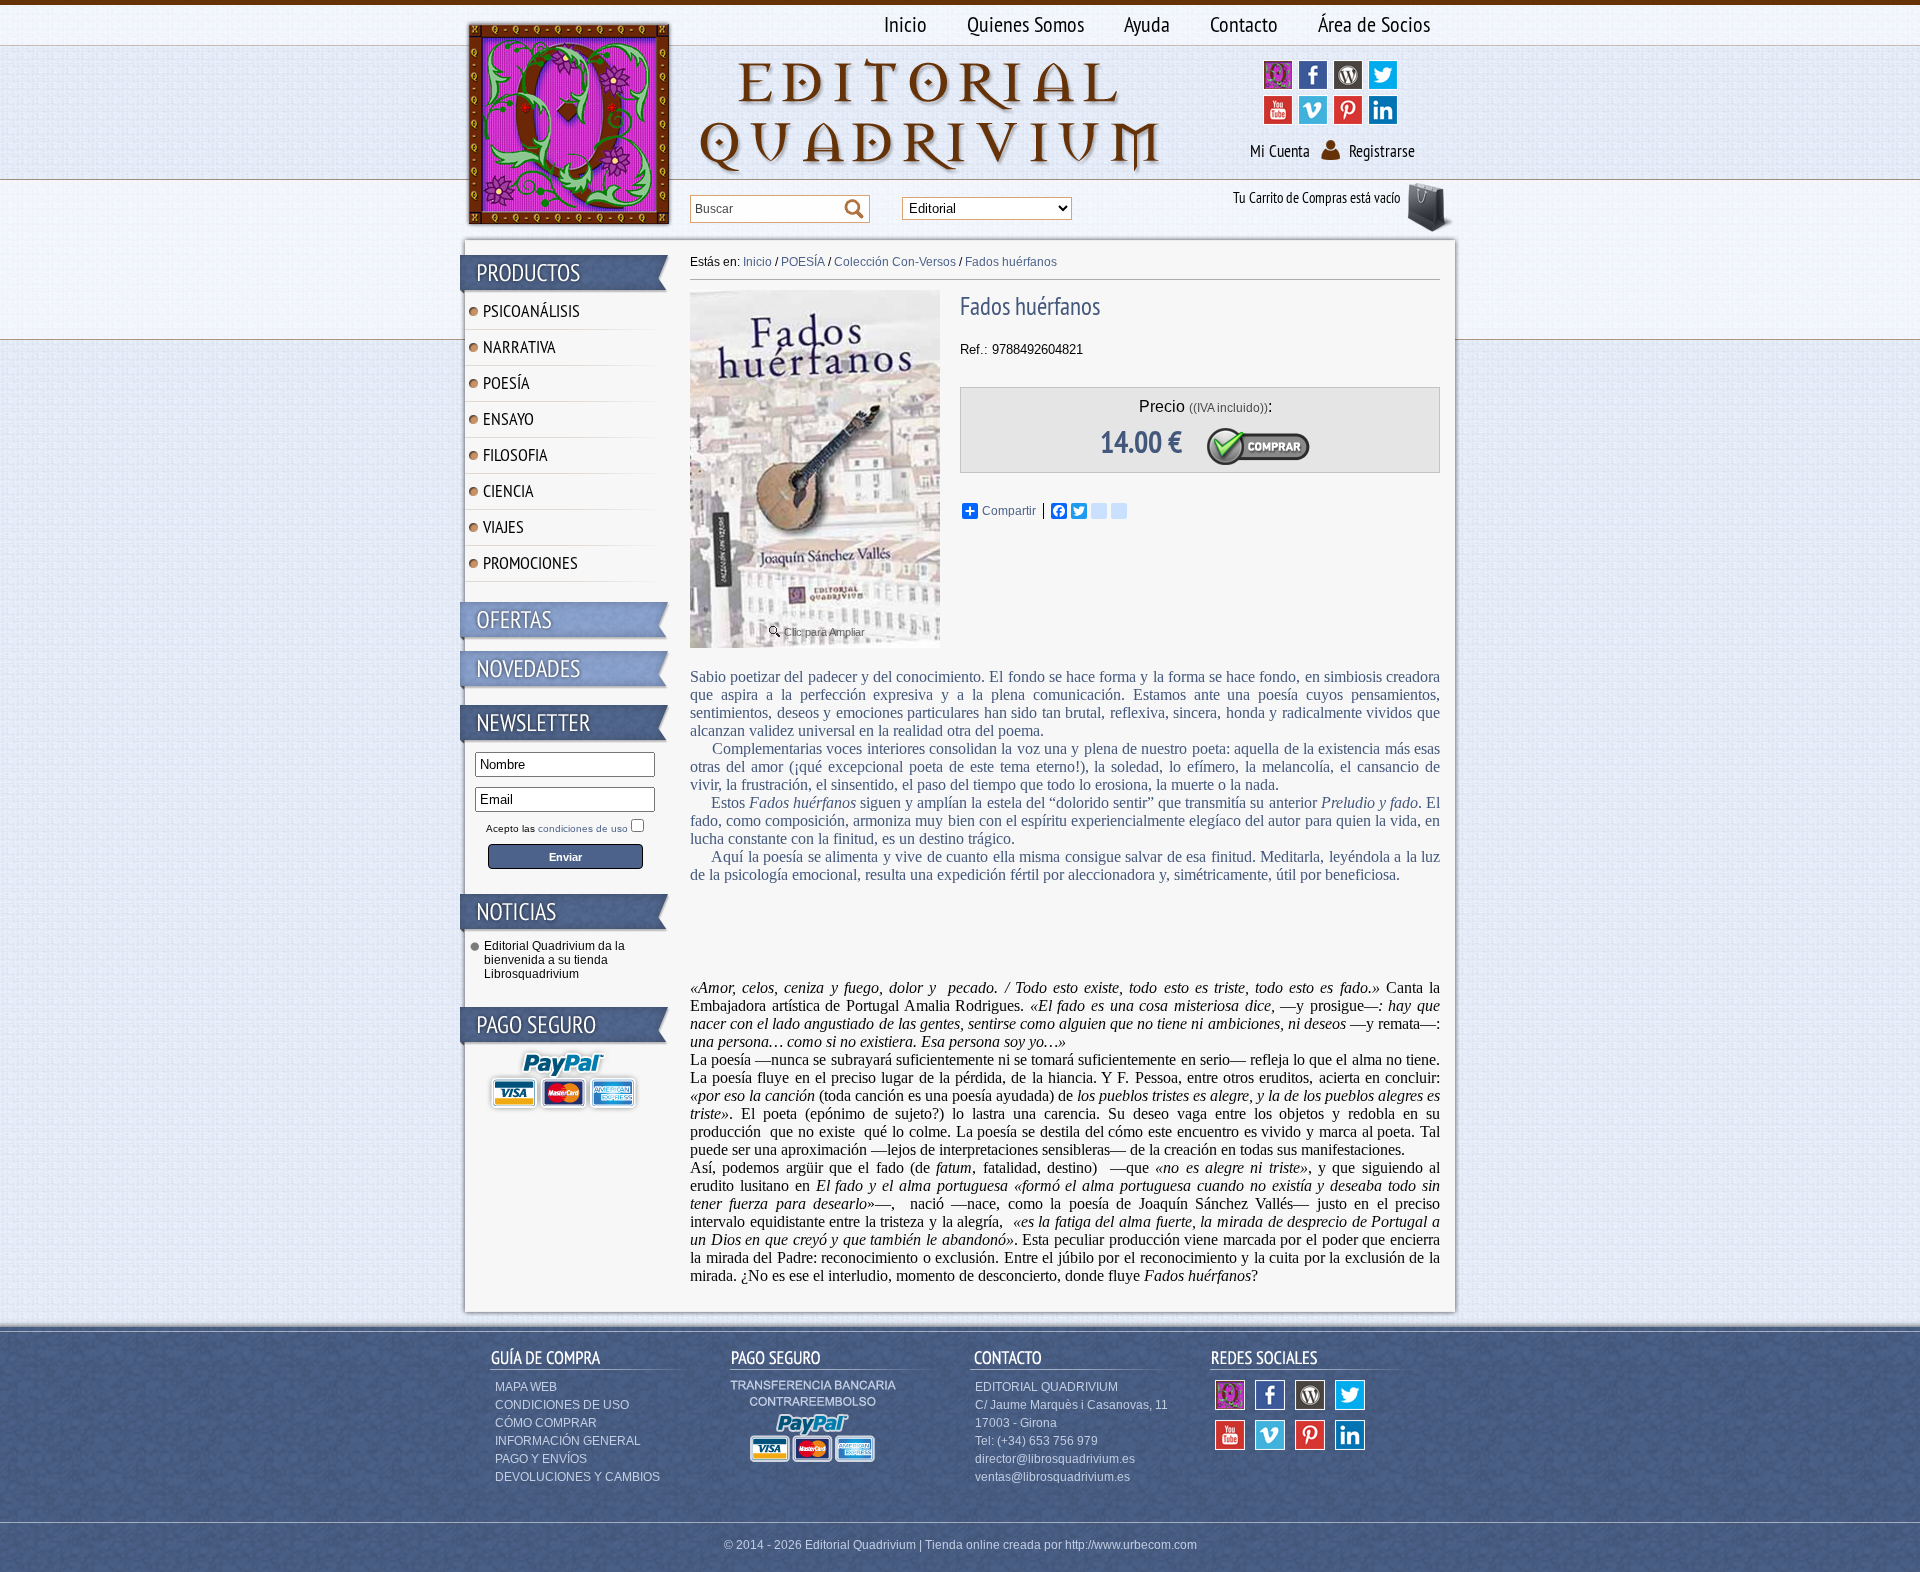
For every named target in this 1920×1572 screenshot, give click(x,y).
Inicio (905, 24)
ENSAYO (508, 418)
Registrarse (1382, 151)
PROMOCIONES (530, 562)
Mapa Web (526, 1387)
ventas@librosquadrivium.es (1052, 1477)
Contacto (1244, 24)
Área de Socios (1374, 24)
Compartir (1009, 511)
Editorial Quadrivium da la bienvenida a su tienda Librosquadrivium (554, 960)
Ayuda (1147, 24)
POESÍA (506, 382)
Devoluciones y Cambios (577, 1477)
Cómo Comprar (546, 1423)
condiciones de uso (583, 828)
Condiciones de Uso (562, 1405)
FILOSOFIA (515, 454)
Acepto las (557, 828)
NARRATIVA (519, 346)
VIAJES (503, 526)
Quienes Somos (1025, 24)
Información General (568, 1441)
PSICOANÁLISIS (531, 310)
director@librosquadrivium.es (1055, 1459)
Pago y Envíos (541, 1459)
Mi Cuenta (1280, 151)
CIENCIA (508, 490)
